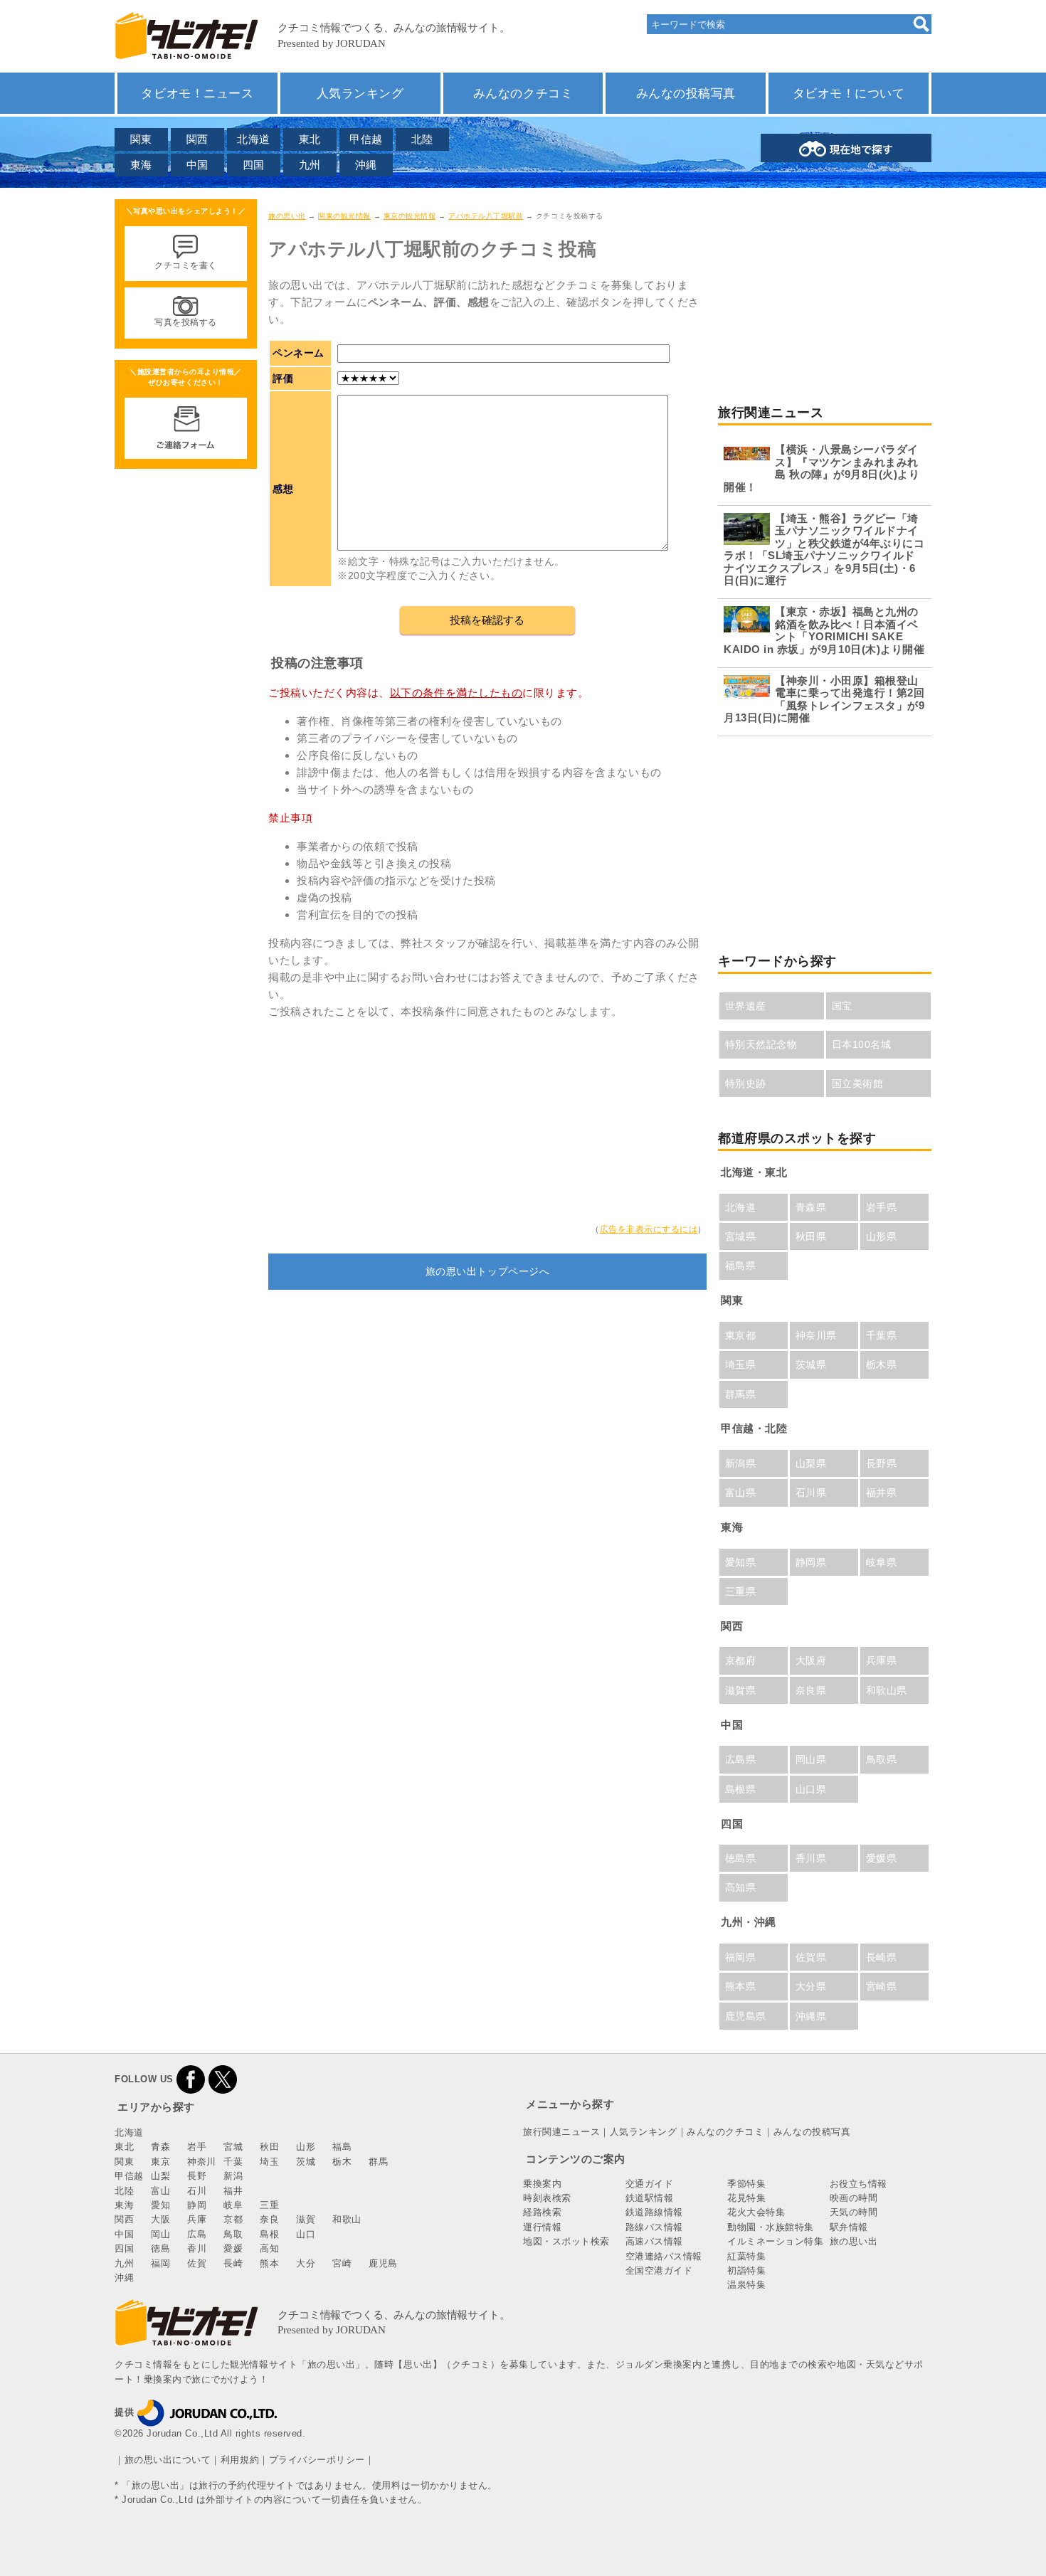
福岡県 (741, 1957)
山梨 (160, 2176)
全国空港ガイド (659, 2270)
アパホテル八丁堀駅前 (486, 216)
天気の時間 (854, 2212)
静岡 (197, 2205)
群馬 (378, 2162)
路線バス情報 (654, 2227)
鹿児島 (383, 2263)
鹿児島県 (746, 2016)
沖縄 (366, 165)
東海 (141, 165)
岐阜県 (882, 1562)
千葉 (233, 2162)
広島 (197, 2234)
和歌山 (347, 2219)
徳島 (160, 2248)
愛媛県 (882, 1858)
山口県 (811, 1789)
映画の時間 (854, 2198)
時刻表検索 (547, 2198)
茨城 (306, 2162)
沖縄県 (811, 2016)
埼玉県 (741, 1364)
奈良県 (811, 1690)
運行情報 (542, 2227)
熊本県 (741, 1986)
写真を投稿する (186, 322)
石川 (197, 2191)
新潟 (233, 2176)
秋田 (269, 2147)
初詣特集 (746, 2270)
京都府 (741, 1660)
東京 (160, 2162)
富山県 (741, 1493)
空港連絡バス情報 (664, 2256)
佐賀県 (811, 1957)
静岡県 (811, 1562)
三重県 (741, 1591)
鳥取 (233, 2234)
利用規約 (240, 2460)
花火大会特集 (756, 2212)
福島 (342, 2147)
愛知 (160, 2205)
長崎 (233, 2263)
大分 (306, 2263)
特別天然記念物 (761, 1044)
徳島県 (741, 1858)
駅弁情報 (849, 2227)
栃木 (342, 2162)
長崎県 (882, 1957)
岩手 (197, 2147)
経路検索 (542, 2212)
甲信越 (366, 139)
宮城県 (741, 1236)
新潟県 (741, 1463)
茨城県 (811, 1364)
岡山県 (811, 1759)
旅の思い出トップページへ (487, 1271)
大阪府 (811, 1660)
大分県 (811, 1986)
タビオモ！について (849, 93)
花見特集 (746, 2198)
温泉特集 (746, 2285)
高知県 (741, 1887)
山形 (306, 2147)
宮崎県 (882, 1986)
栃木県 (882, 1364)
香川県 (811, 1858)
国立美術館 (858, 1083)
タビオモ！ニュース (197, 93)
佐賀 (197, 2263)
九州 (310, 165)
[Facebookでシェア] (191, 2079)
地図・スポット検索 (566, 2241)
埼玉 (269, 2162)
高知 (269, 2248)
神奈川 (202, 2162)
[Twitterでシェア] (223, 2079)
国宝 (842, 1006)
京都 (233, 2219)
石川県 (811, 1493)
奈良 (269, 2219)
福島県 (741, 1266)
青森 (160, 2147)
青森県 (811, 1207)
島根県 (741, 1789)
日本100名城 (862, 1044)
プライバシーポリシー (317, 2460)
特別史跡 (746, 1083)
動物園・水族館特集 (771, 2227)
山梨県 (811, 1463)
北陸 (422, 139)
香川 (197, 2248)
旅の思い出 (287, 216)
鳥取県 (882, 1759)
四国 (254, 165)
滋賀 (306, 2219)
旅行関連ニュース (561, 2132)
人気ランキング (360, 93)
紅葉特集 (746, 2256)
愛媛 (233, 2248)
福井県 (882, 1493)
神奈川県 (816, 1335)
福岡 (160, 2263)
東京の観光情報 (410, 216)
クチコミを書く (186, 265)
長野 (197, 2176)
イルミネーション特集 (775, 2241)
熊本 (269, 2263)
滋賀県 (741, 1690)
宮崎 (342, 2263)
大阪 (160, 2219)
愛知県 (741, 1562)
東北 (310, 139)
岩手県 (882, 1207)
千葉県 (882, 1335)
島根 (269, 2234)
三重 (269, 2205)
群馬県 (741, 1394)
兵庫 (197, 2219)
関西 (197, 139)
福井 (233, 2191)
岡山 (160, 2234)
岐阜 (233, 2205)
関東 (141, 139)
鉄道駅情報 (650, 2198)
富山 (160, 2191)
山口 (306, 2234)
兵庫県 (882, 1660)
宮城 (233, 2147)
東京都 (741, 1335)
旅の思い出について (168, 2460)
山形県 (882, 1236)
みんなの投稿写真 (686, 93)
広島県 (741, 1759)
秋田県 (811, 1236)
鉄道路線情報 (654, 2212)
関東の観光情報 (344, 216)
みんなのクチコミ (523, 93)
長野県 (882, 1463)
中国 (197, 165)
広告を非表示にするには (649, 1229)
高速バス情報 (654, 2241)
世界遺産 (746, 1006)
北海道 (254, 139)
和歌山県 (887, 1690)
